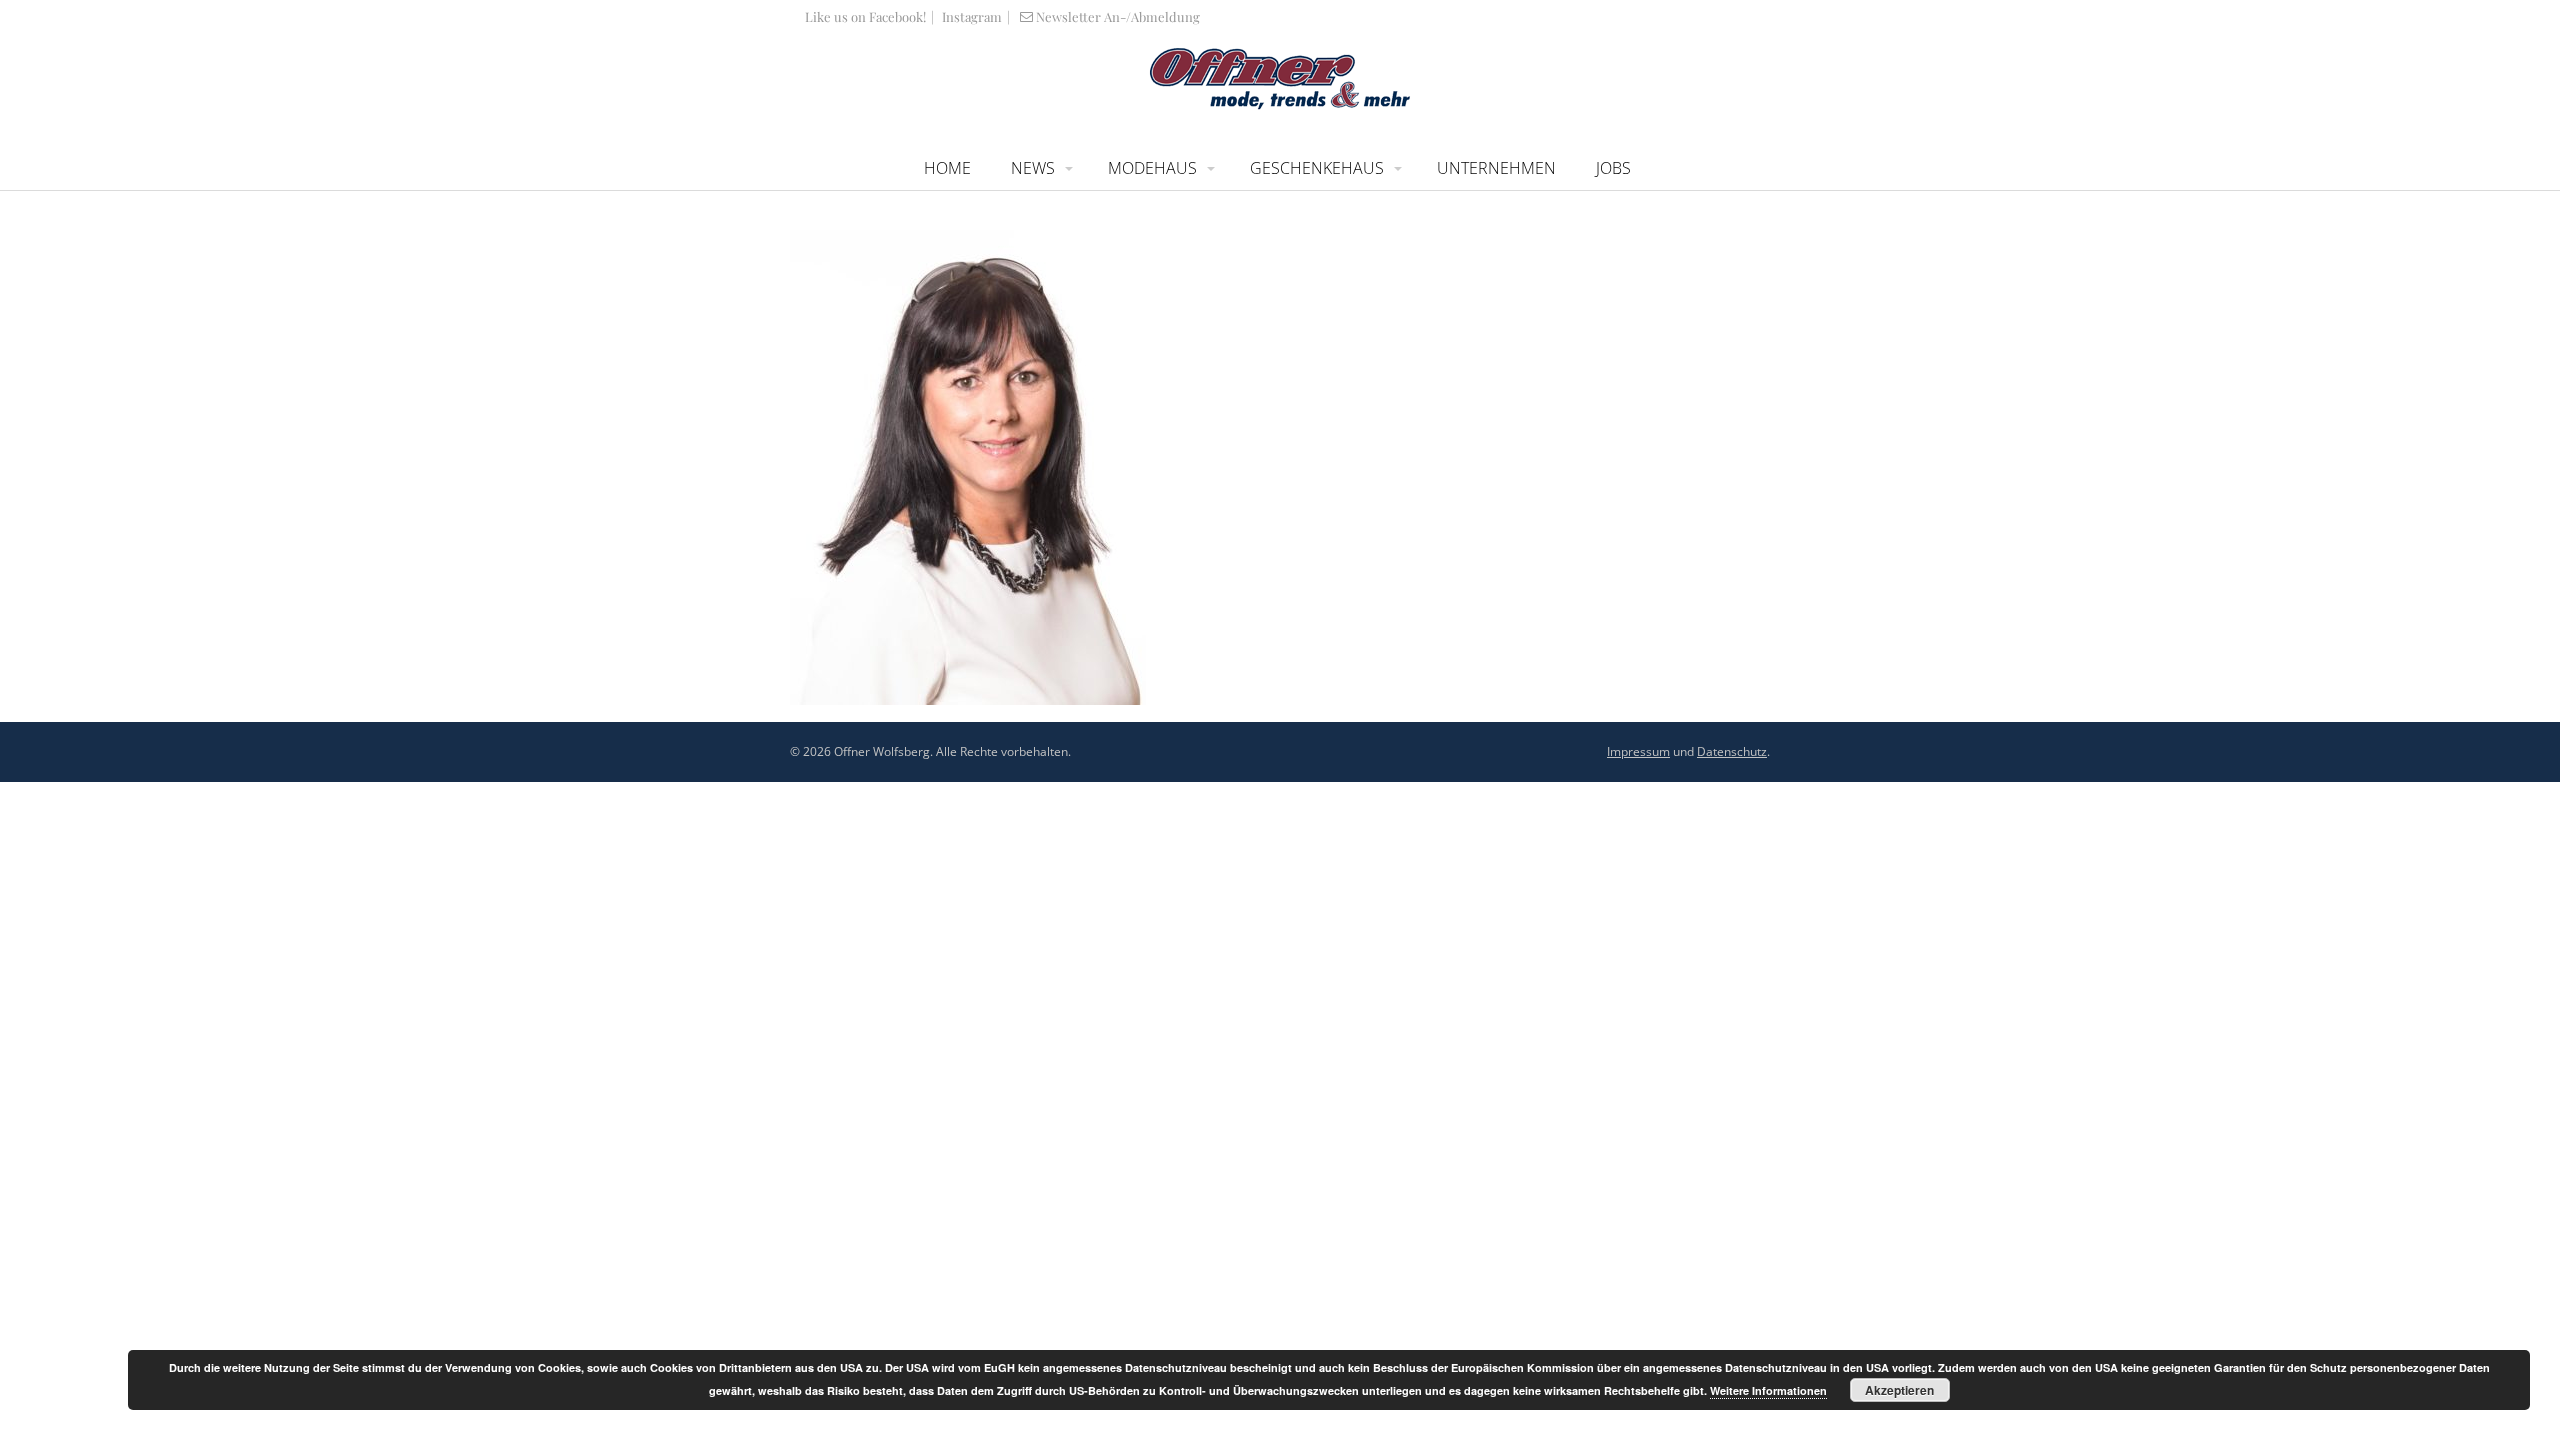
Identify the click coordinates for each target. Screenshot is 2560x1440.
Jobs (1613, 168)
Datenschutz (1732, 751)
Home (947, 168)
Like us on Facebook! (865, 16)
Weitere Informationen (1768, 1390)
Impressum (1638, 751)
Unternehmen (1496, 168)
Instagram (970, 16)
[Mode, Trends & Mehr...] (1280, 105)
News (1033, 168)
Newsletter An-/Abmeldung (1118, 16)
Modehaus (1152, 168)
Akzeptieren (1899, 1390)
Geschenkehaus (1317, 168)
